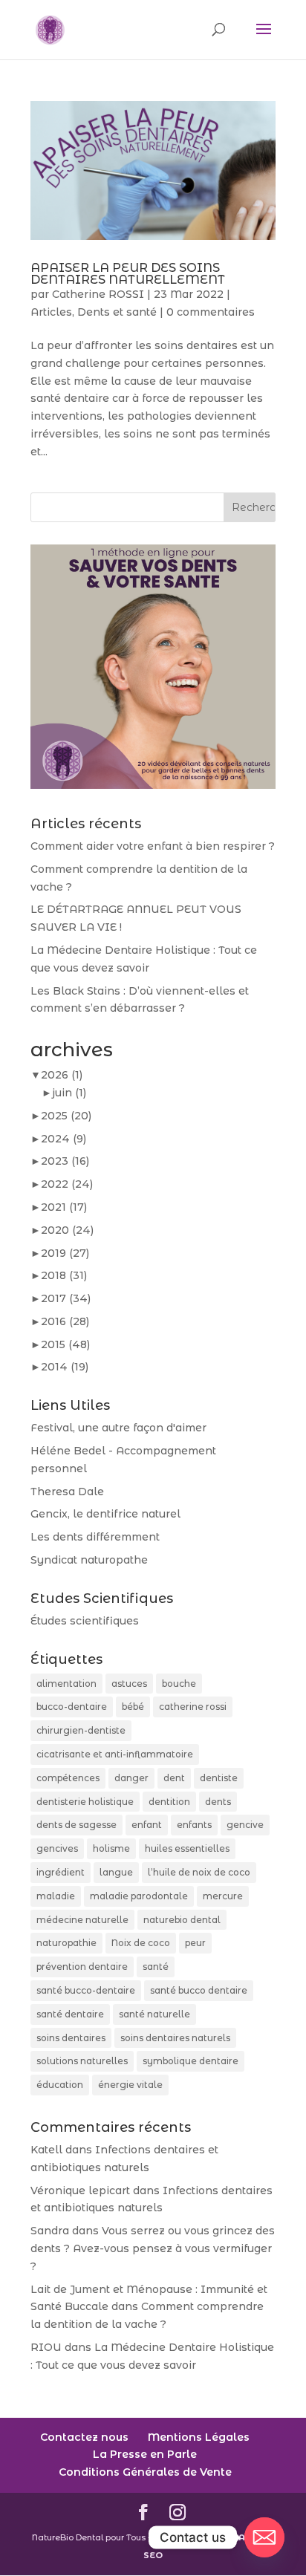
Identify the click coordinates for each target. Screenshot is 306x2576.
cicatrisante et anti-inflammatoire (115, 1754)
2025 (66, 1116)
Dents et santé (117, 312)
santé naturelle (154, 2014)
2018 (64, 1275)
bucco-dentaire (72, 1707)
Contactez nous (84, 2437)
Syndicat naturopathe (89, 1560)
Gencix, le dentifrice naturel (105, 1514)
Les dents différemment (95, 1537)
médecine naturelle (82, 1920)
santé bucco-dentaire (86, 1990)
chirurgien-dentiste (81, 1730)
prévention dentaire (82, 1967)
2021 (64, 1207)
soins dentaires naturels (175, 2038)
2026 (62, 1075)
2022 (67, 1184)
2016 (65, 1321)
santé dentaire (70, 2014)
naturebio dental (182, 1920)
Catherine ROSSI (98, 294)
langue (116, 1872)
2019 (65, 1253)
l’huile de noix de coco (199, 1872)
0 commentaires (211, 312)
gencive (245, 1825)
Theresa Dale (67, 1492)
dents (218, 1802)
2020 (67, 1230)
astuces (129, 1684)
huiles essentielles (187, 1848)
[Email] (264, 2537)
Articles (51, 312)
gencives (57, 1848)
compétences (68, 1778)
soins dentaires (71, 2038)
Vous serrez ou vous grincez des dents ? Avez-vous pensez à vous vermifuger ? (153, 2248)
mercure (223, 1896)
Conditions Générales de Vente (145, 2472)
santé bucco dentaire (199, 1990)
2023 (65, 1161)
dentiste (219, 1778)
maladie (56, 1896)
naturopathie (66, 1943)
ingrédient (61, 1872)
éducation (60, 2085)
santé (156, 1967)
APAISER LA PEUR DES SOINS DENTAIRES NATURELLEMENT (128, 274)
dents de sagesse (76, 1825)
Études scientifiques (85, 1621)
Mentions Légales (199, 2437)
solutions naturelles (82, 2061)
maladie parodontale (139, 1896)
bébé (133, 1707)
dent (174, 1778)
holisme (111, 1848)
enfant (147, 1825)
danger (131, 1778)
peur (195, 1943)
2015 (65, 1344)
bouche (179, 1684)
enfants (194, 1825)
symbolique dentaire (191, 2061)
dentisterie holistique (85, 1802)
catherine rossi (193, 1707)
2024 (64, 1139)
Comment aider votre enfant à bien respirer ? (153, 846)
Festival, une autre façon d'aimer (118, 1428)
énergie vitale (130, 2085)
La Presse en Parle (145, 2454)
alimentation (66, 1684)
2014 (65, 1367)
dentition (169, 1802)
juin (69, 1093)
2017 (66, 1298)
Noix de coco (141, 1943)
